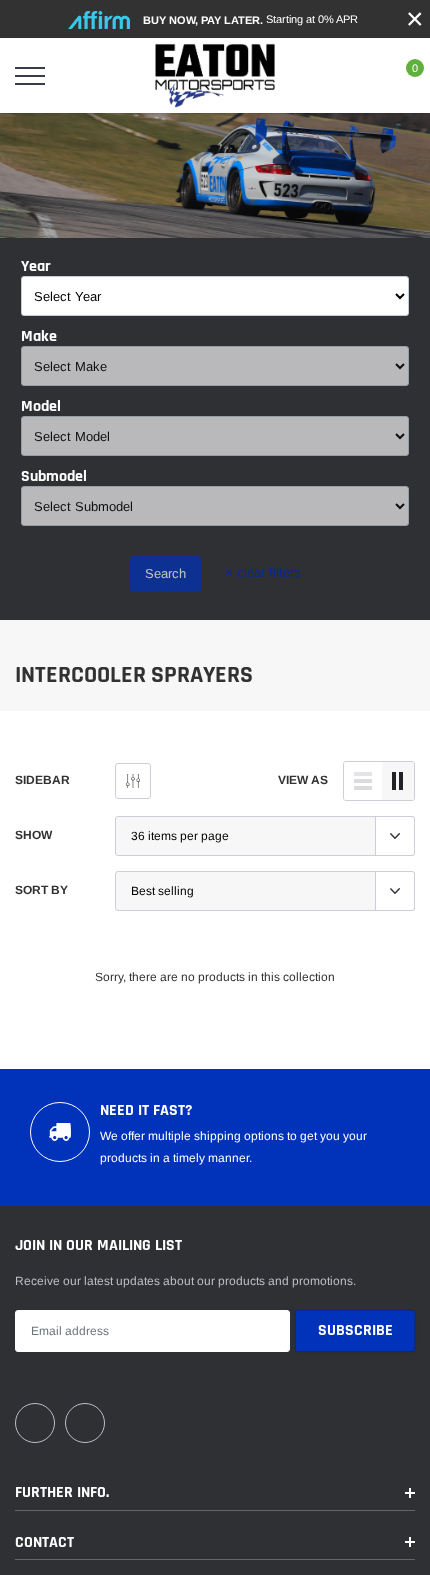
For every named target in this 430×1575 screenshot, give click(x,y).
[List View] (363, 781)
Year (36, 267)
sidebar (42, 780)
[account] (356, 76)
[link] (35, 1423)
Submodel (54, 477)
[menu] (30, 76)
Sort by (41, 890)
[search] (80, 76)
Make (39, 337)
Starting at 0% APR (250, 19)
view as (303, 780)
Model (41, 407)
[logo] (215, 75)
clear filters (263, 572)
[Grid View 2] (398, 781)
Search (165, 573)
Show (33, 835)
